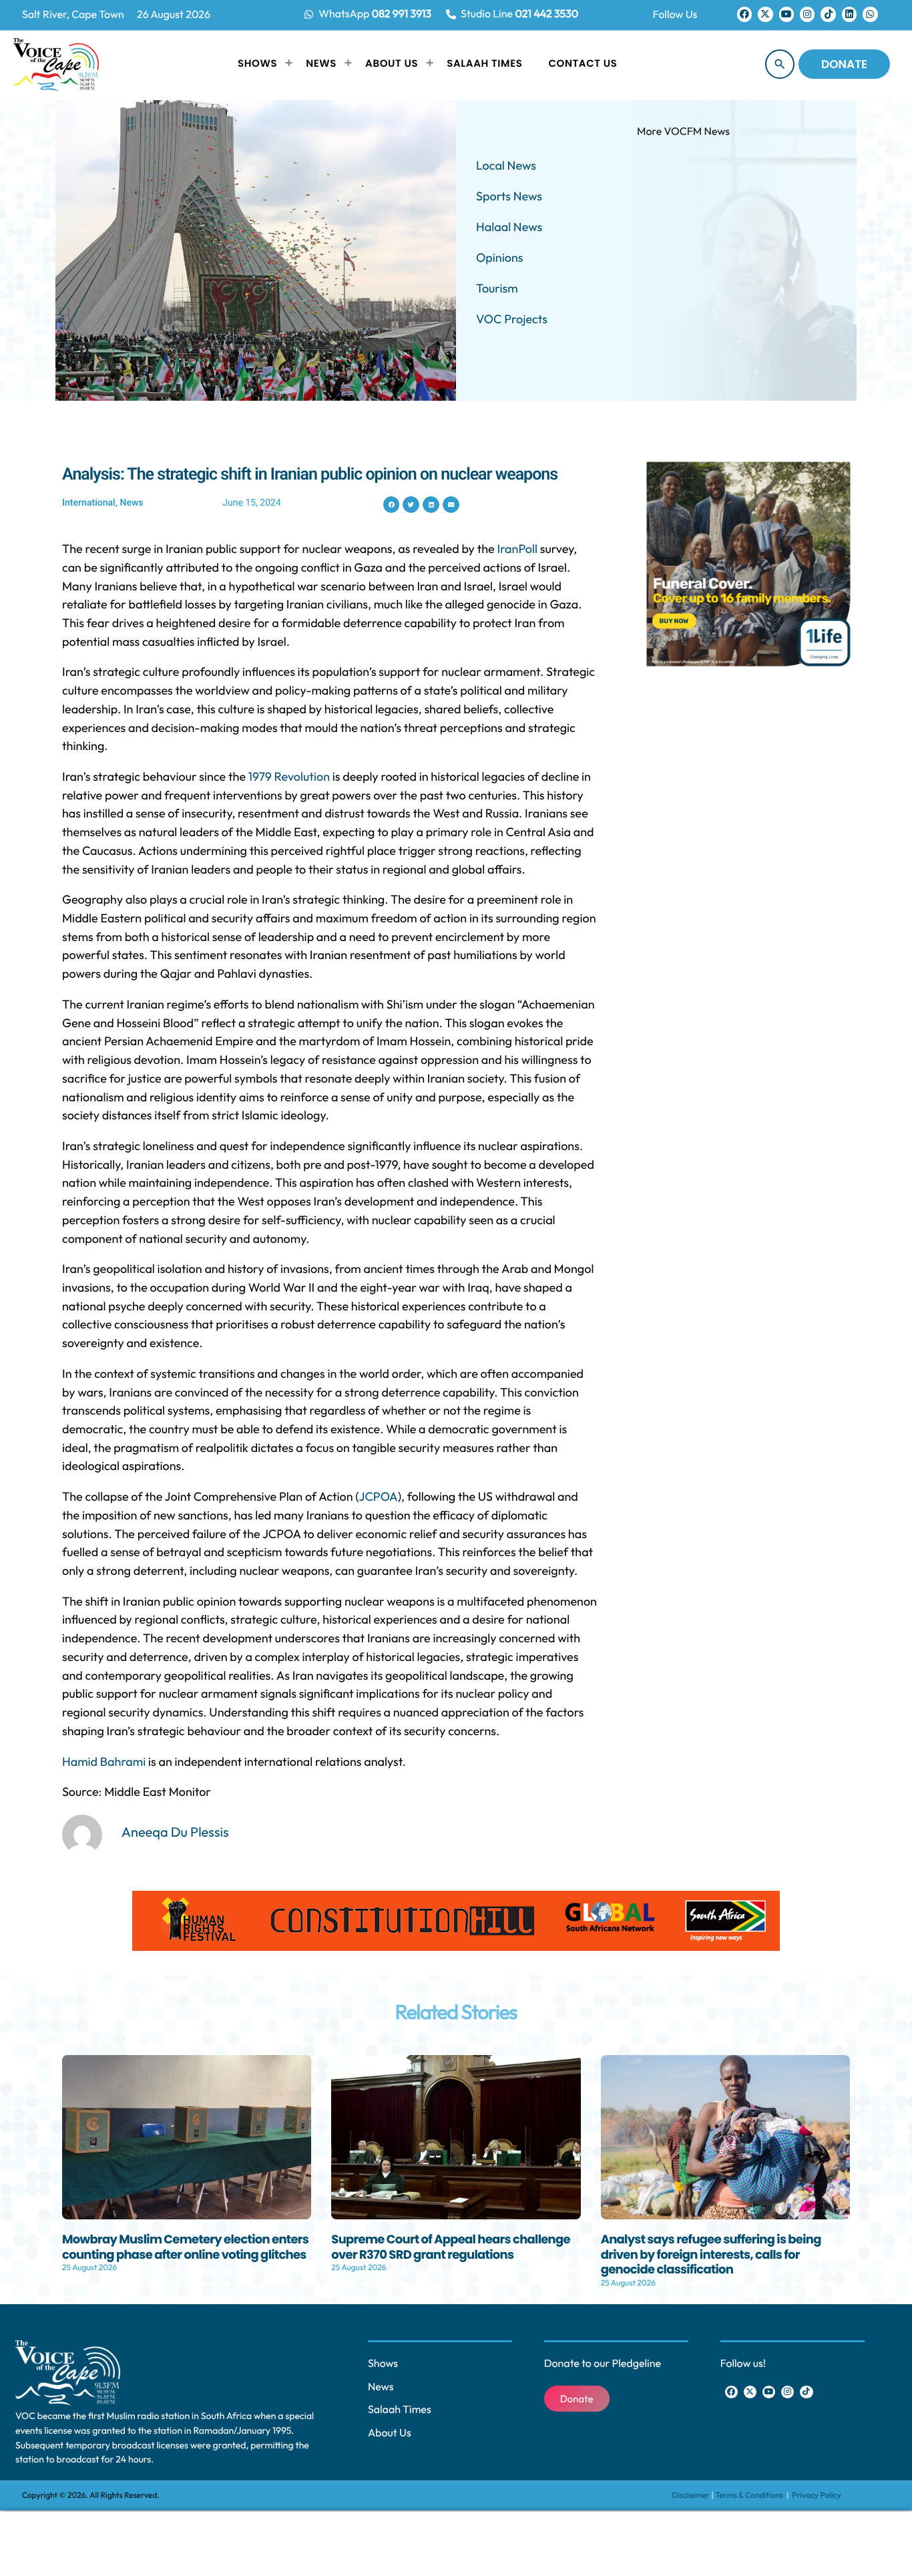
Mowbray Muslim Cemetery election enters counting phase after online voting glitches (185, 2247)
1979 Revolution (289, 776)
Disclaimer (691, 2496)
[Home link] (56, 64)
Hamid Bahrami (104, 1762)
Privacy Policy (816, 2496)
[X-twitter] (765, 14)
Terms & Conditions (750, 2496)
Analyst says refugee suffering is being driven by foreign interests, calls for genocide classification (711, 2255)
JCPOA (379, 1496)
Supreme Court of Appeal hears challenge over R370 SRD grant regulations (451, 2247)
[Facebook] (744, 14)
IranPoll (517, 549)
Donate (844, 64)
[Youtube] (786, 14)
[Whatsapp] (870, 14)
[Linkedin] (849, 14)
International (89, 503)
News (131, 503)
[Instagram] (807, 14)
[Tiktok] (828, 14)
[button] (392, 505)
